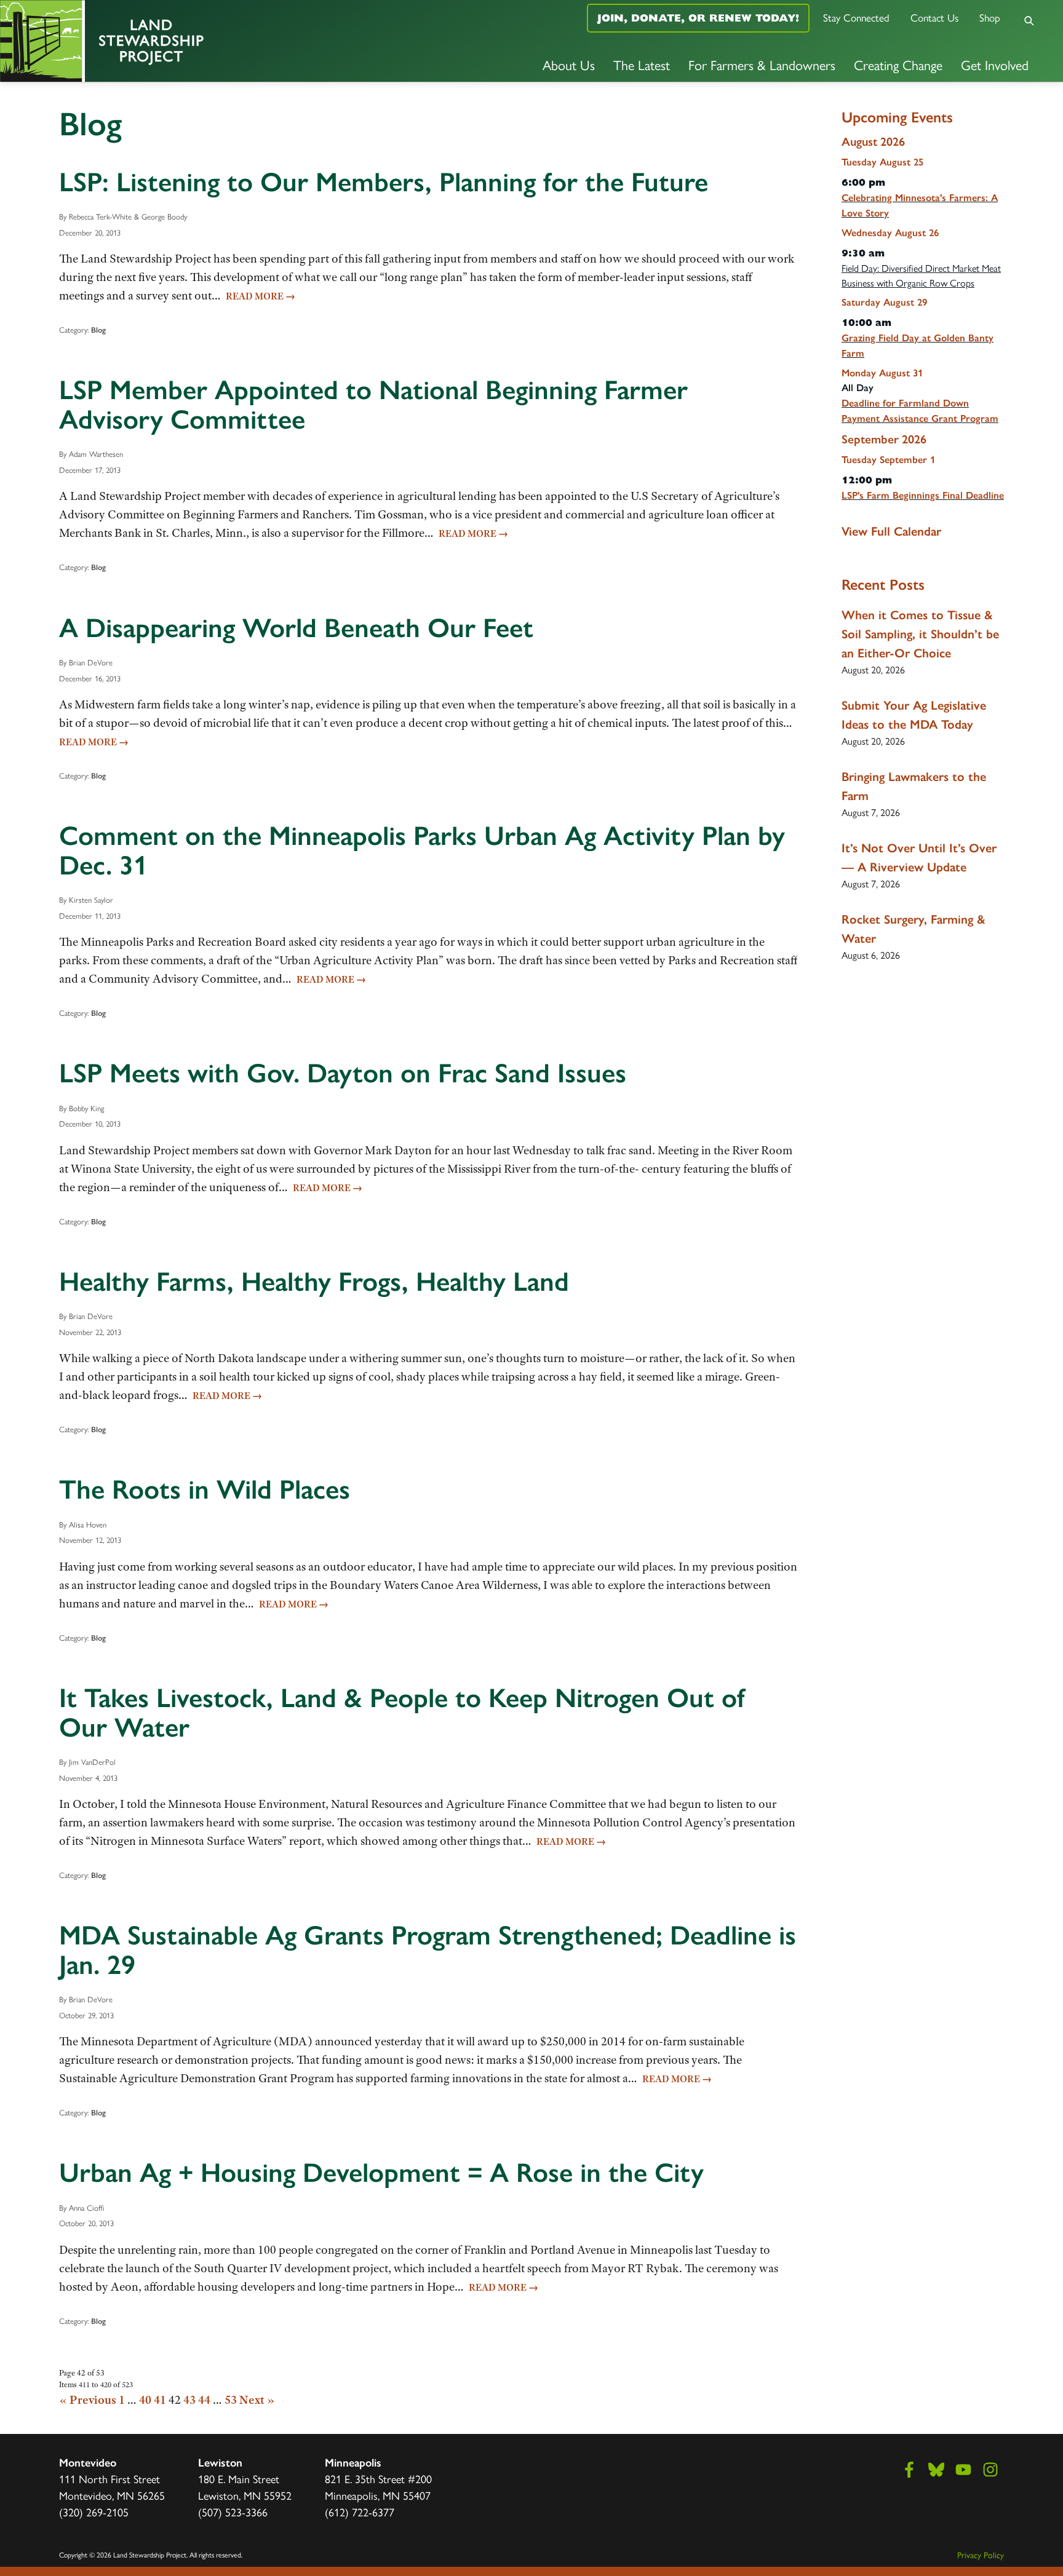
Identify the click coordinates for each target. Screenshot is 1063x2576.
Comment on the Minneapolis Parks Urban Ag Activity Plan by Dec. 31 (422, 850)
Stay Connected (856, 17)
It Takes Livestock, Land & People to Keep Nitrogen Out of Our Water (402, 1713)
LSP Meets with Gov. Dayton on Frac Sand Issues (343, 1073)
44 (204, 2400)
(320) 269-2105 (94, 2512)
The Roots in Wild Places (205, 1489)
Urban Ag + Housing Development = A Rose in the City (381, 2173)
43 (189, 2400)
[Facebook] (909, 2470)
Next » (257, 2400)
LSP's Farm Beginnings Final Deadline (923, 495)
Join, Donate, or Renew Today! (698, 18)
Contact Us (934, 17)
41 (160, 2400)
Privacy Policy (981, 2554)
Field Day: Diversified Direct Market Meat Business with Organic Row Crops (921, 275)
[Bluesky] (936, 2470)
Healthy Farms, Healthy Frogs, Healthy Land (314, 1282)
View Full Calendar (891, 531)
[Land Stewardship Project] (177, 41)
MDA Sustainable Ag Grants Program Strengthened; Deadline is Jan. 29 (428, 1950)
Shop (990, 17)
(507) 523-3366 (233, 2512)
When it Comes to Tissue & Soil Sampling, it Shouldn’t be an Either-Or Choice (920, 634)
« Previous (88, 2400)
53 (231, 2400)
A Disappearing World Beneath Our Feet (296, 628)
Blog (98, 330)
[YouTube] (963, 2470)
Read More (261, 296)
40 (145, 2400)
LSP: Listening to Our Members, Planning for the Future (384, 182)
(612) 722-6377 (360, 2512)
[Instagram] (990, 2470)
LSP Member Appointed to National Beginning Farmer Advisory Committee (373, 405)
